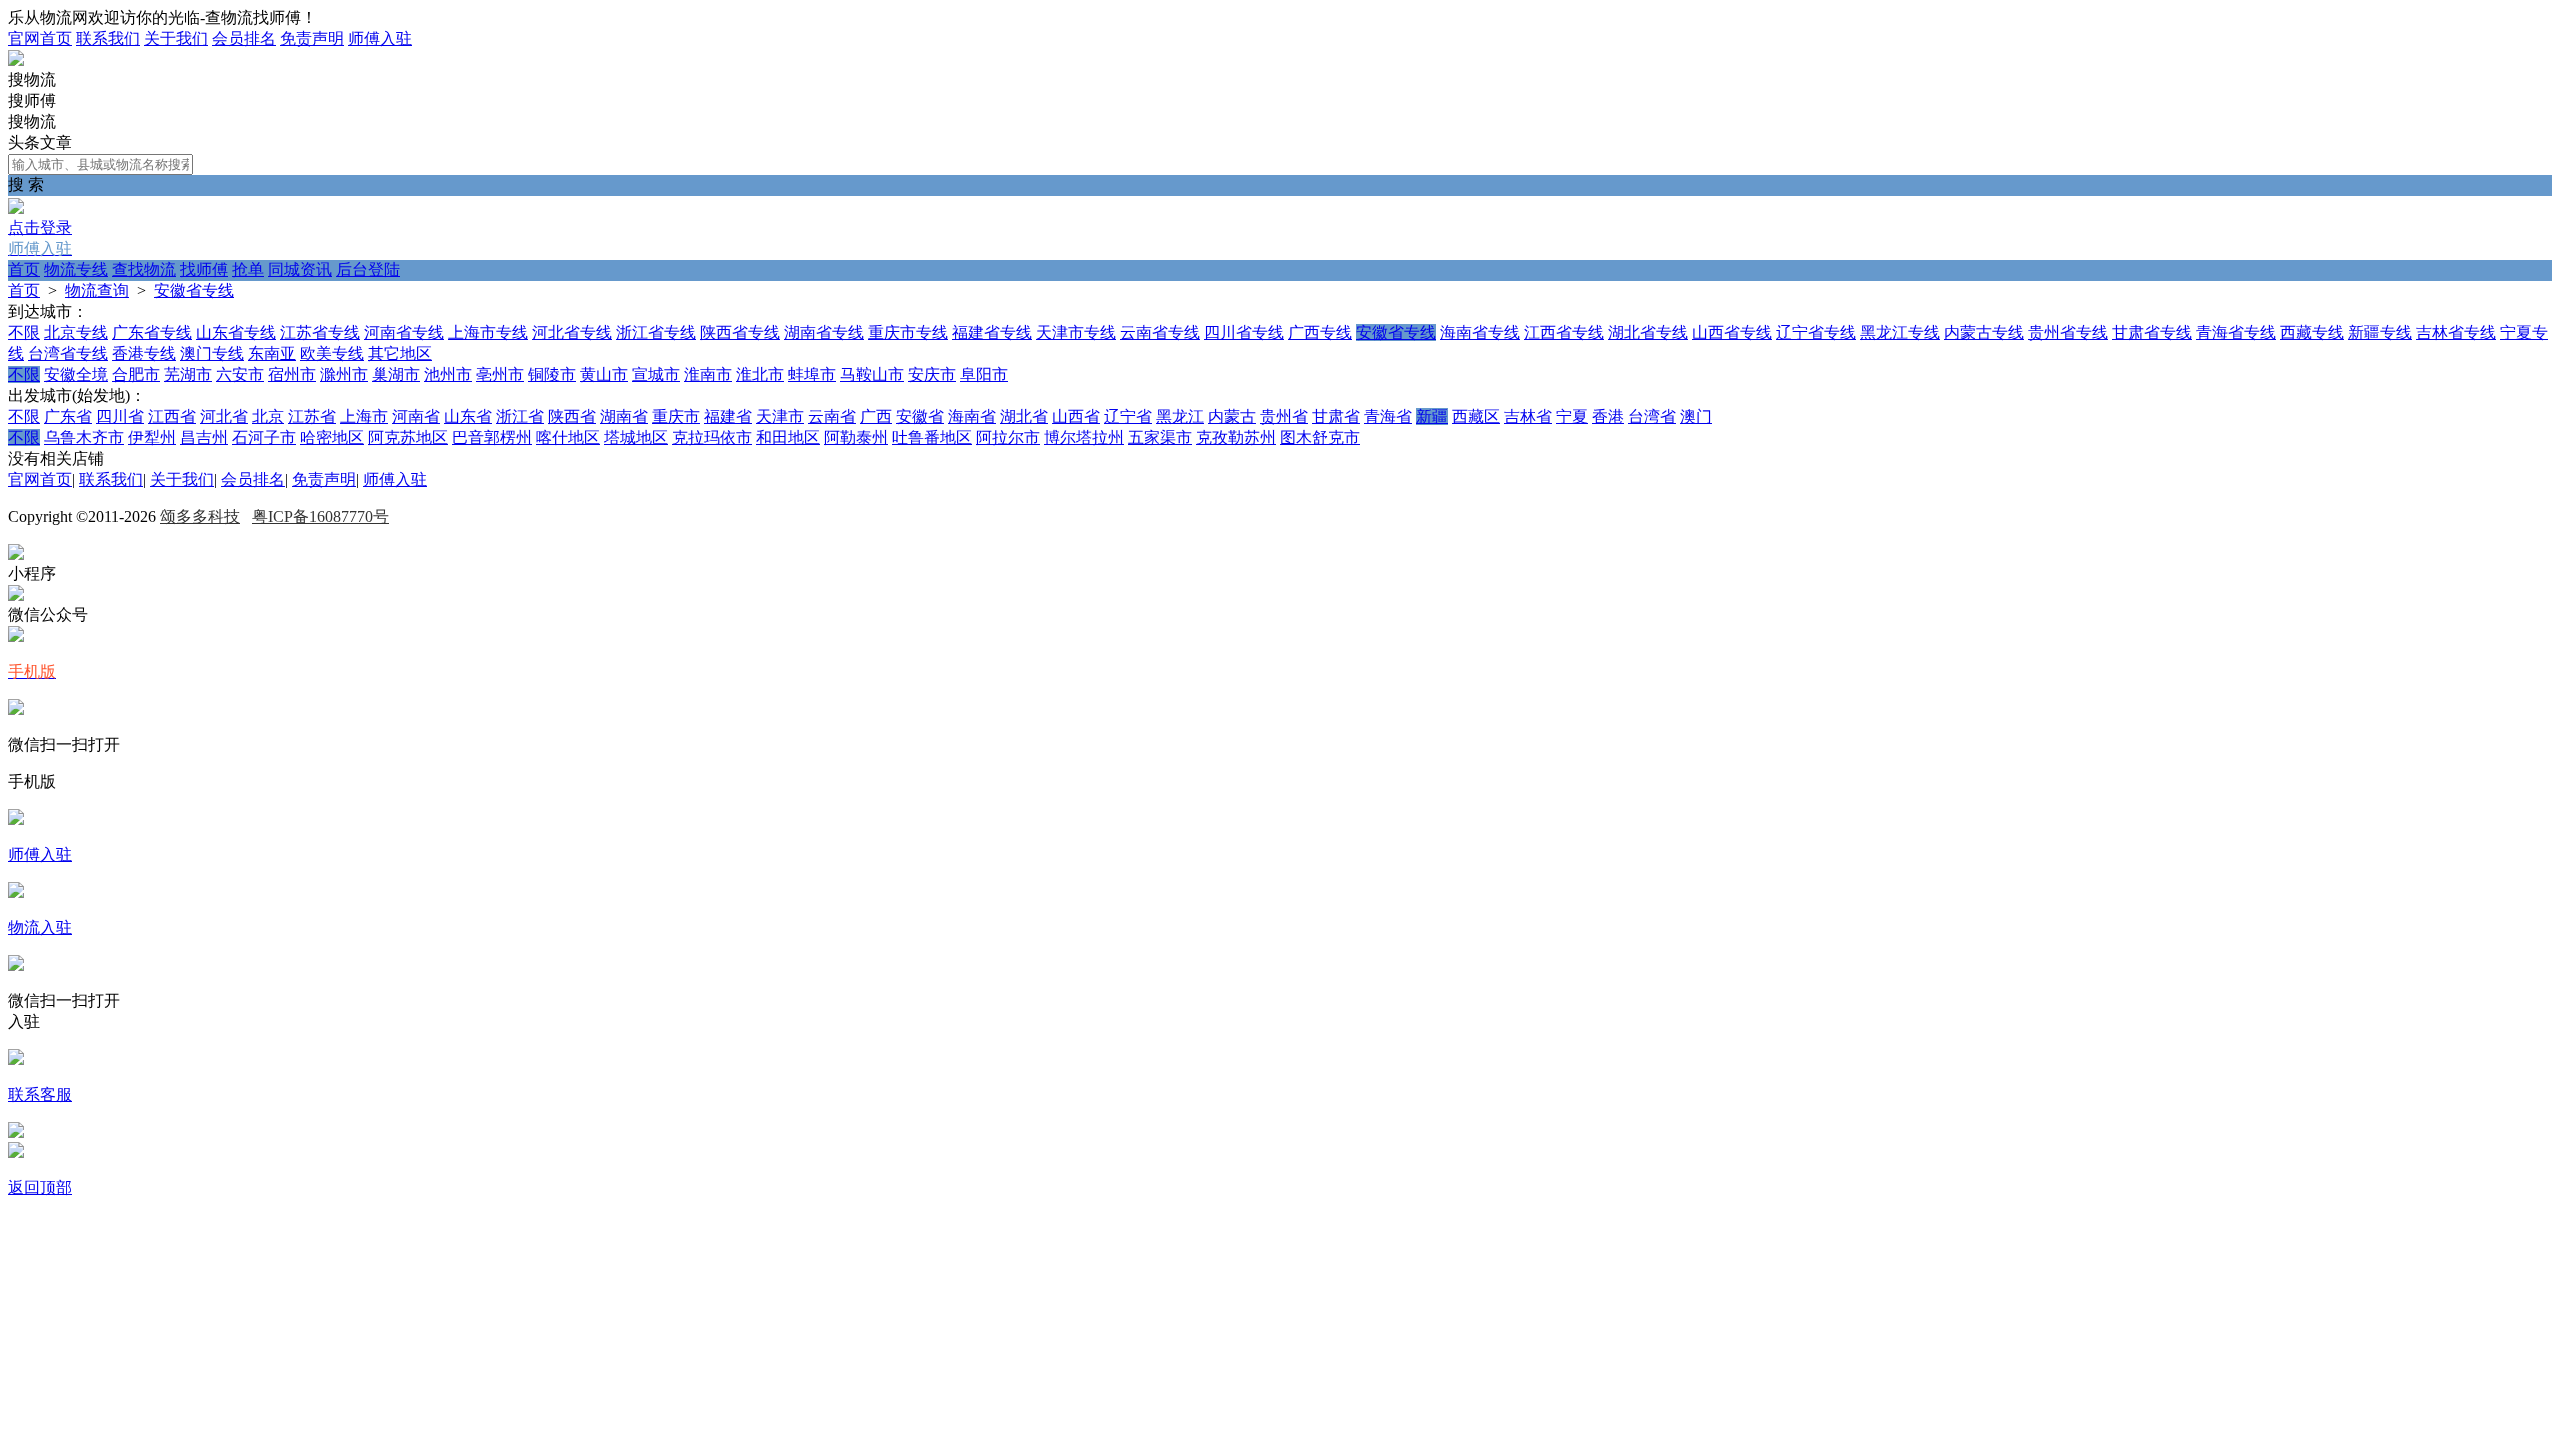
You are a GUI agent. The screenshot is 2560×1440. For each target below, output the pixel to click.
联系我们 (108, 38)
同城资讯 (300, 269)
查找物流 (144, 269)
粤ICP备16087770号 (320, 516)
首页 (24, 269)
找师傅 (204, 269)
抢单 (248, 269)
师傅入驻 (380, 38)
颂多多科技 (200, 516)
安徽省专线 (194, 290)
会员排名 (244, 38)
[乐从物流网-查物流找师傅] (16, 60)
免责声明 (312, 38)
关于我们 (176, 38)
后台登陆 (368, 269)
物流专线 (76, 269)
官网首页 (40, 38)
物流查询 (97, 290)
